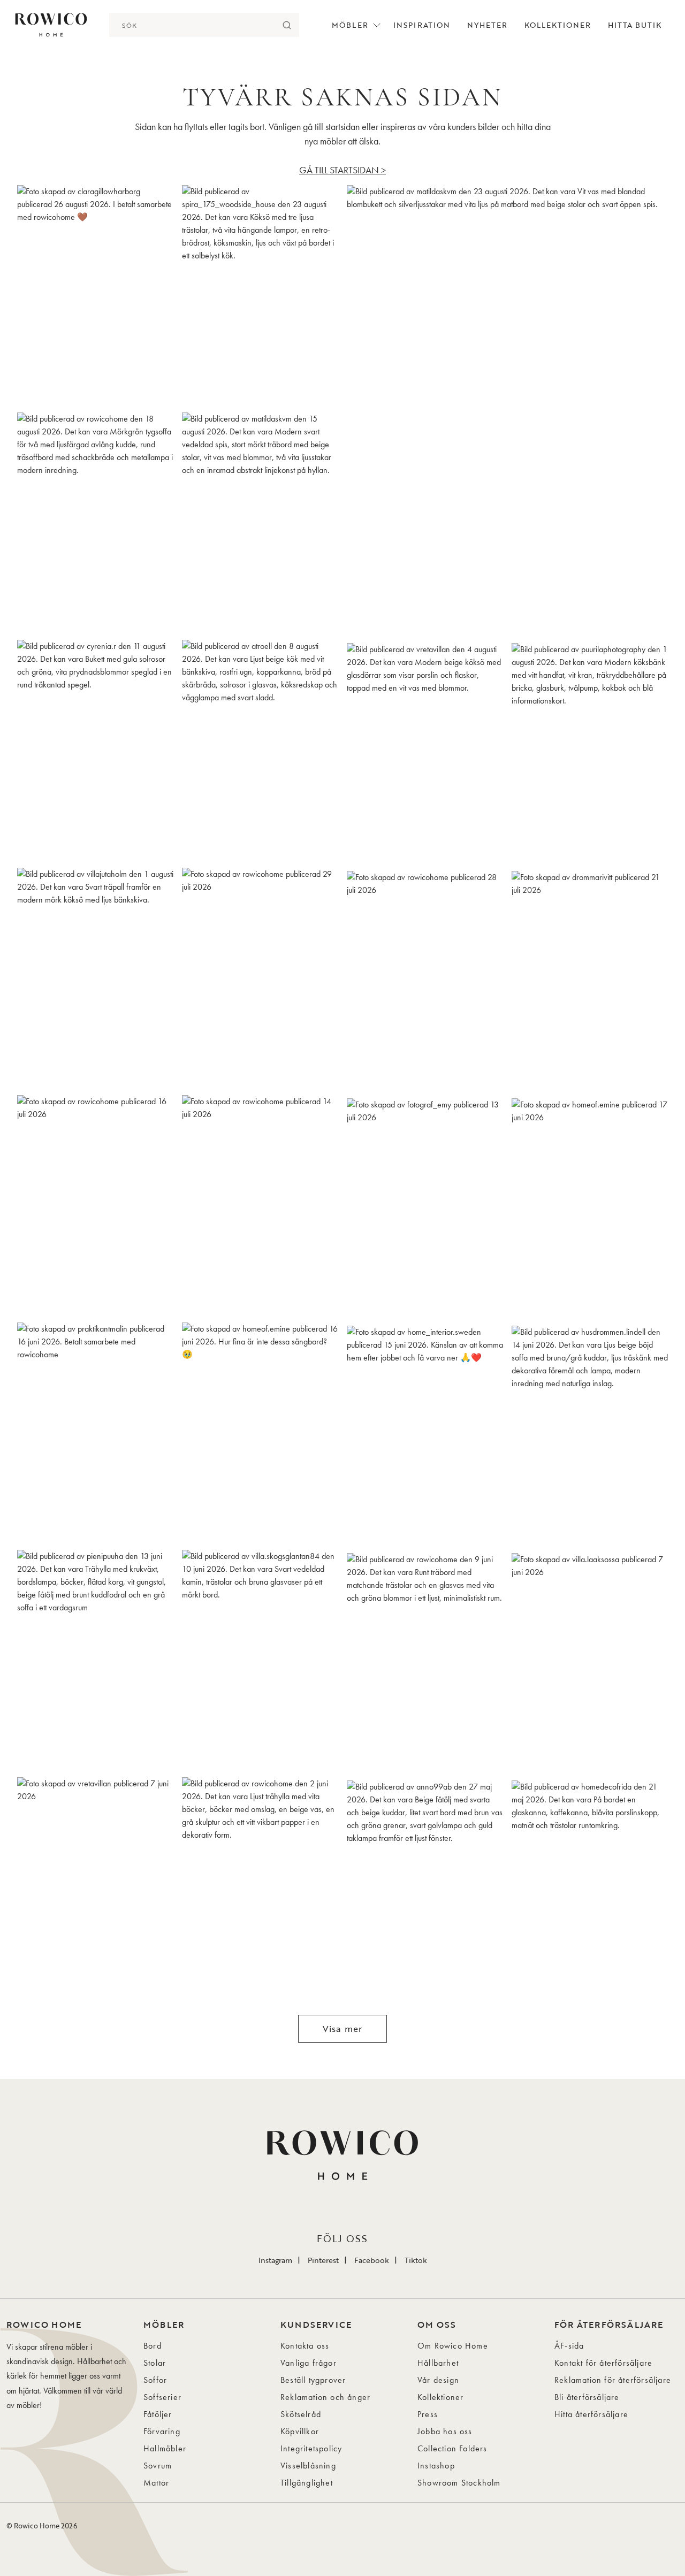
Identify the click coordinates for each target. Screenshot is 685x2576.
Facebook (372, 2260)
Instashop (436, 2466)
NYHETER (487, 25)
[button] (95, 295)
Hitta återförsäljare (591, 2414)
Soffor (155, 2380)
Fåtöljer (158, 2414)
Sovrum (158, 2466)
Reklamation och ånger (325, 2397)
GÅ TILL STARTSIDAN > (342, 170)
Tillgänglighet (307, 2483)
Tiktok (416, 2260)
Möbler (350, 25)
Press (428, 2414)
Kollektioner (558, 25)
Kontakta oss (305, 2346)
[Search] (287, 25)
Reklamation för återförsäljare (613, 2380)
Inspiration (422, 25)
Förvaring (162, 2431)
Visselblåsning (308, 2466)
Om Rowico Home (453, 2346)
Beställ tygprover (313, 2380)
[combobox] (192, 25)
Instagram (275, 2260)
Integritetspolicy (311, 2448)
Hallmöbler (165, 2448)
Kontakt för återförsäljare (603, 2363)
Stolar (155, 2363)
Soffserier (162, 2397)
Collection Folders (452, 2448)
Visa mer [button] (343, 2029)
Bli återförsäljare (587, 2397)
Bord (153, 2346)
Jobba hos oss (445, 2431)
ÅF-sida (569, 2346)
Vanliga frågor (309, 2363)
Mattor (156, 2483)
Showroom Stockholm (459, 2483)
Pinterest (323, 2260)
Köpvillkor (300, 2431)
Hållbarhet (438, 2363)
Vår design (438, 2380)
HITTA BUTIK (635, 25)
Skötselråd (301, 2414)
